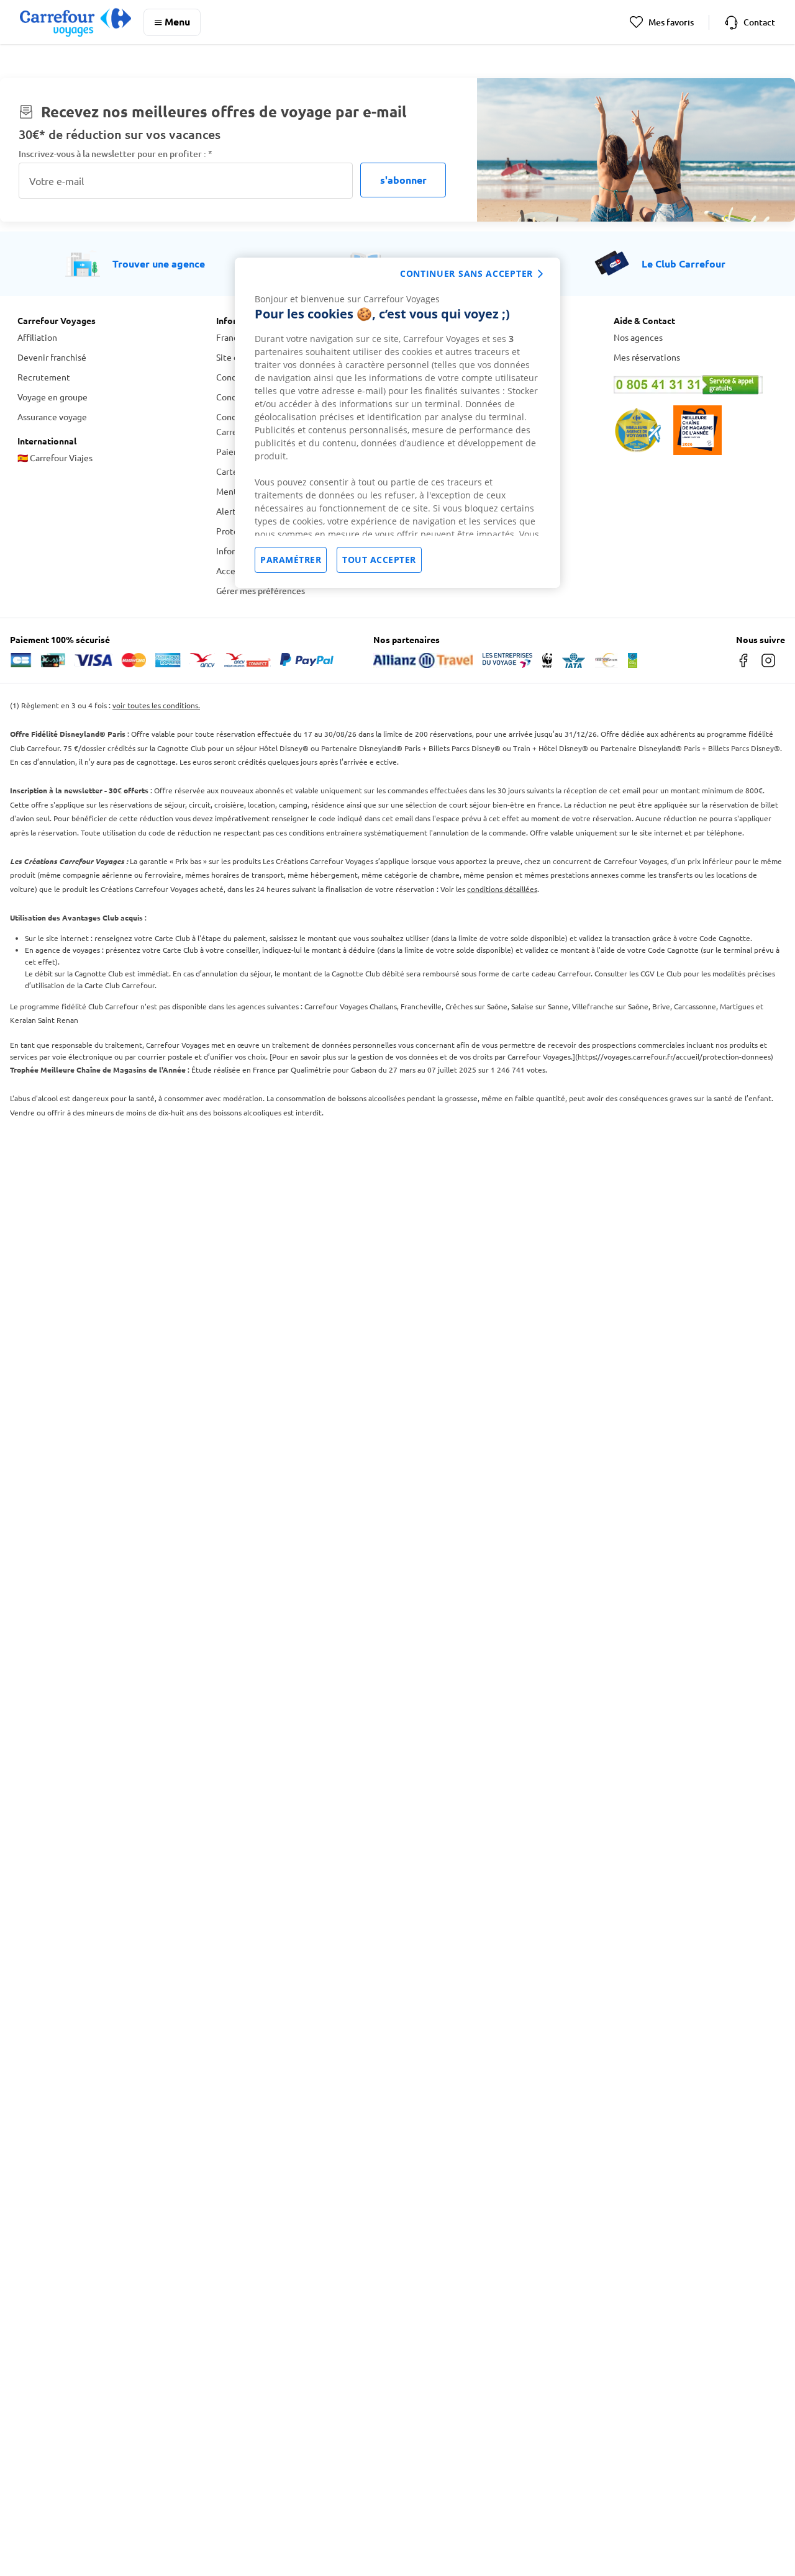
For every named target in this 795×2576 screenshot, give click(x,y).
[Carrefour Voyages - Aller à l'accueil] (75, 22)
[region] (397, 423)
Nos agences (638, 337)
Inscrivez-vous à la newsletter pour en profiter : (116, 154)
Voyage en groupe (52, 397)
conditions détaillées (502, 889)
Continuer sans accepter (466, 273)
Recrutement (44, 377)
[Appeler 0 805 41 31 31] (696, 385)
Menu (177, 21)
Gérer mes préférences (261, 590)
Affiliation (37, 337)
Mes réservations (647, 357)
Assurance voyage (52, 417)
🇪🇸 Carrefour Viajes (55, 457)
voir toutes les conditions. (156, 705)
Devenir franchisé (52, 357)
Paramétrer (291, 560)
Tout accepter (379, 560)
